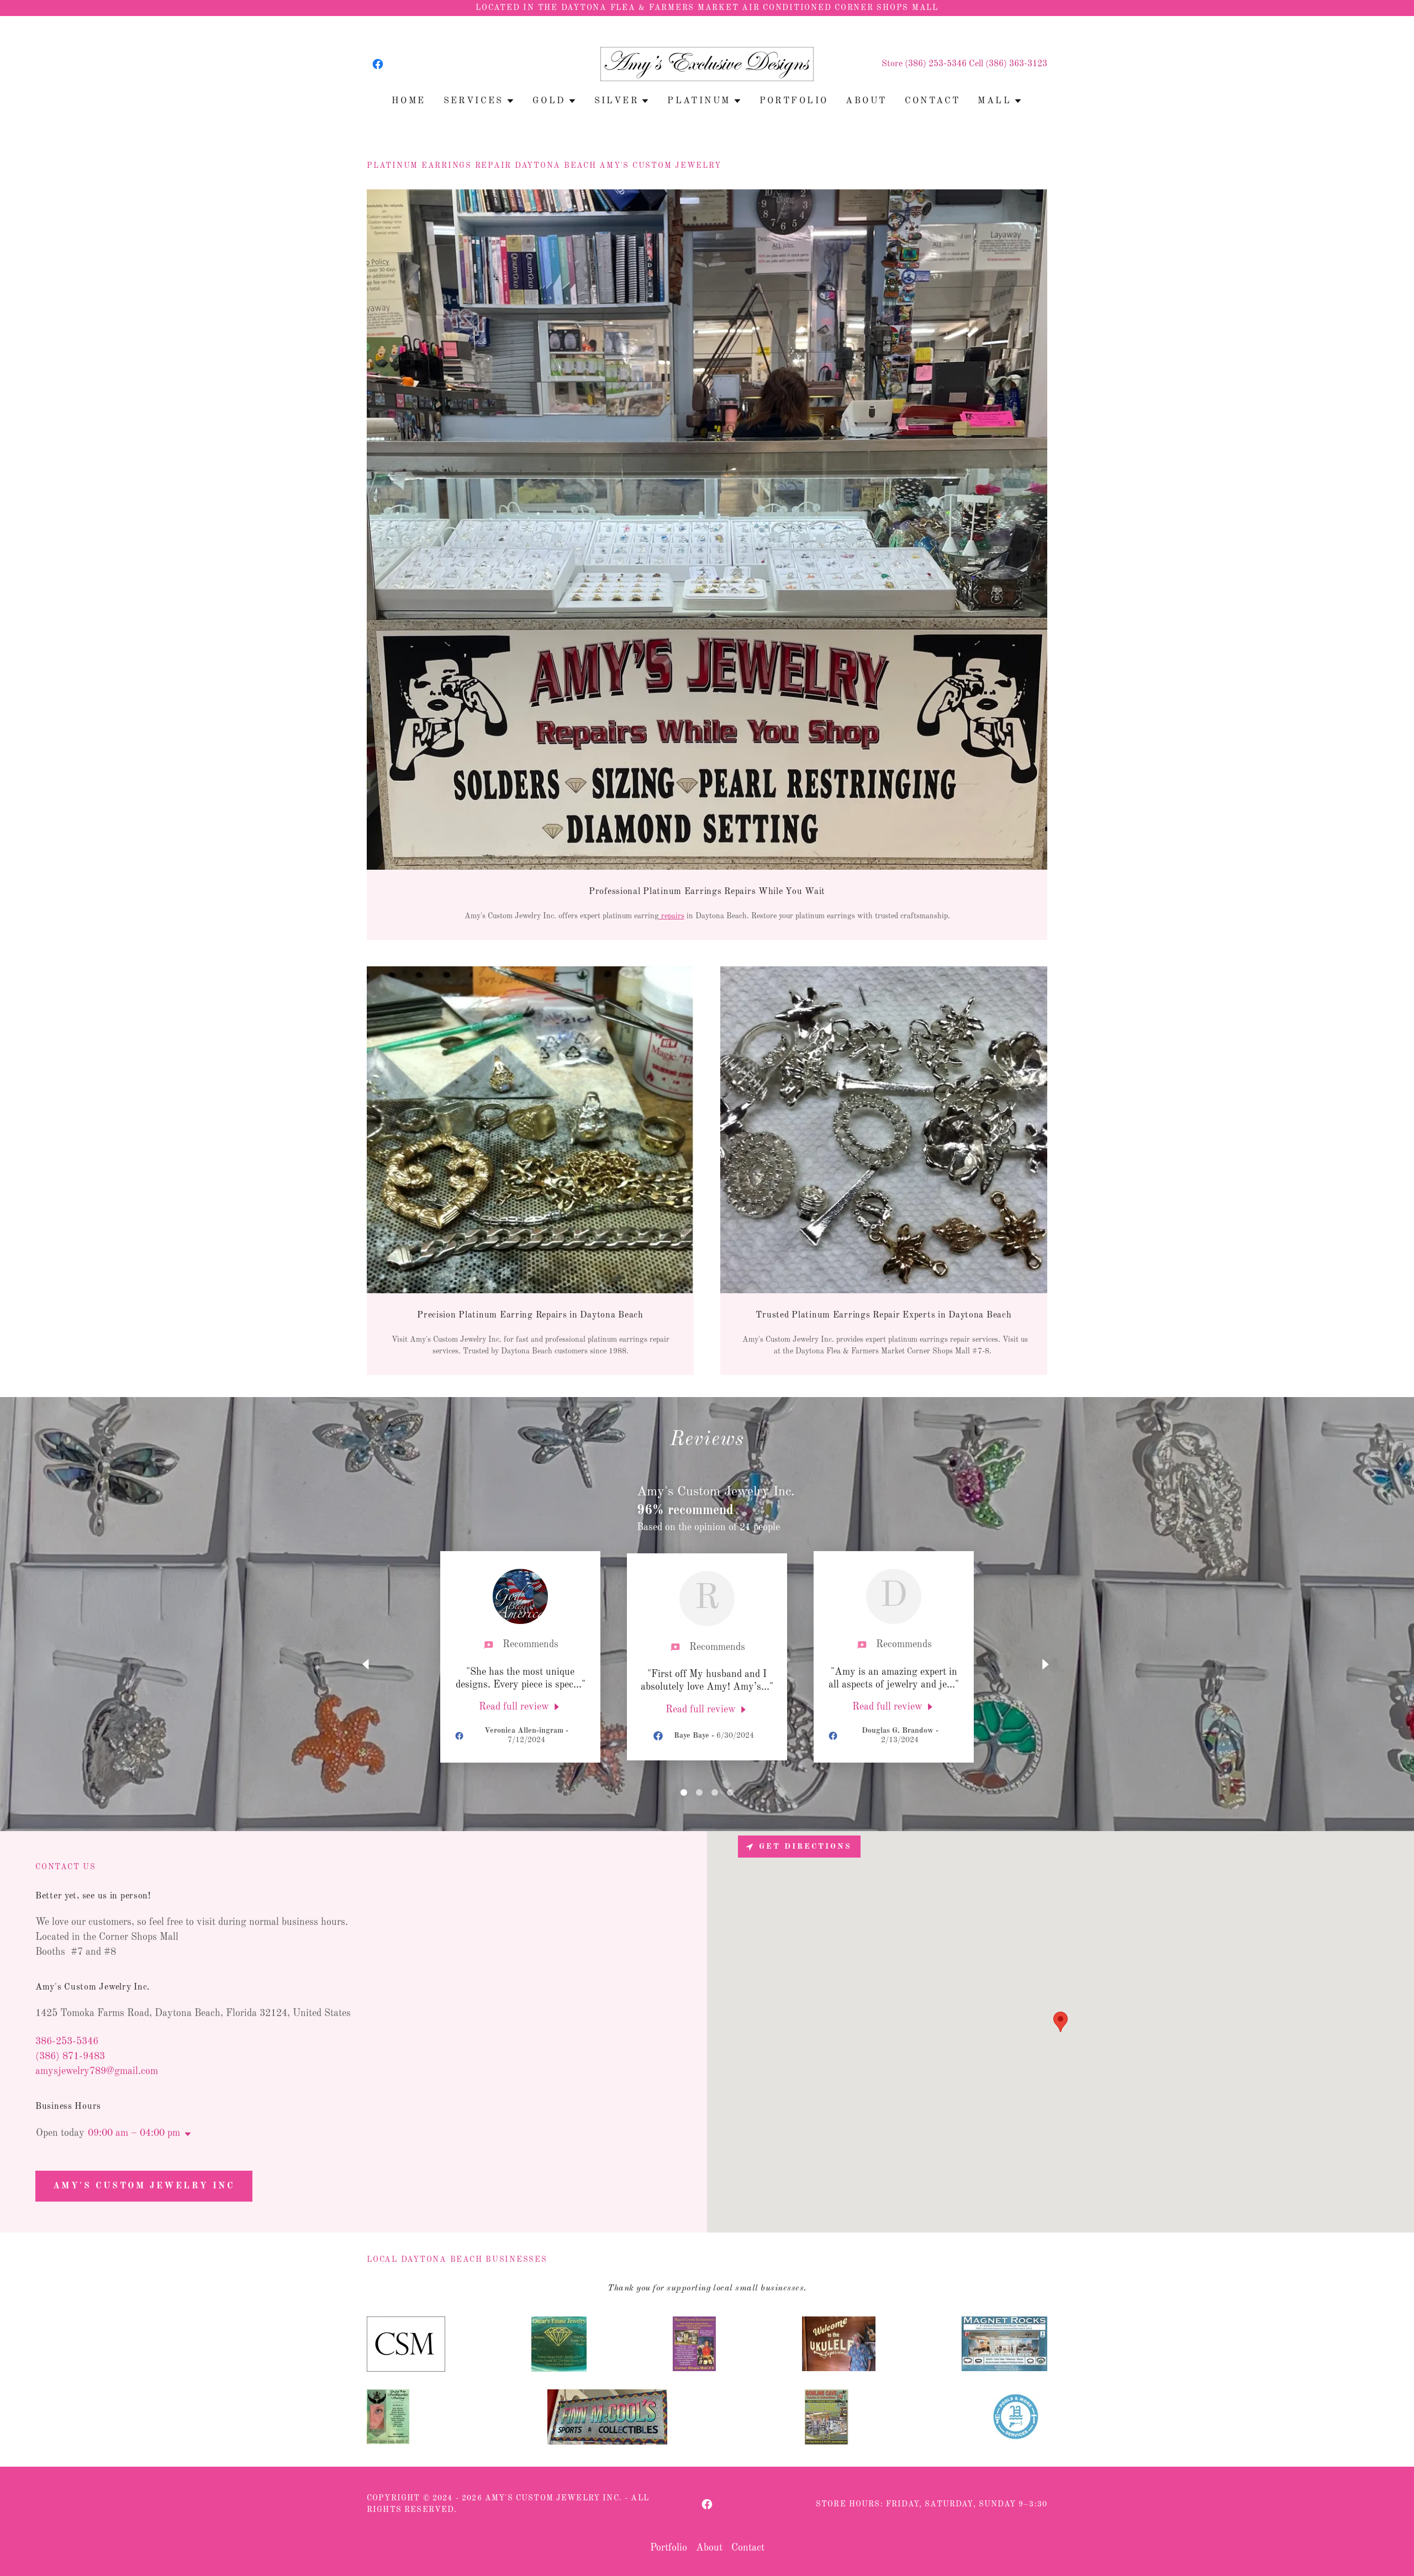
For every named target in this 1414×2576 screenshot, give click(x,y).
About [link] (866, 101)
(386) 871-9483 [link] (70, 2056)
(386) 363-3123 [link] (1016, 64)
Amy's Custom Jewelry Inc (144, 2186)
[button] (479, 101)
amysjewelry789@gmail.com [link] (97, 2071)
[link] (378, 64)
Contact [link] (933, 101)
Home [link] (409, 101)
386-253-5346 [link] (67, 2041)
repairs (672, 916)
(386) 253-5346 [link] (936, 64)
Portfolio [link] (794, 101)
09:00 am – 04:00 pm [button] (134, 2133)
